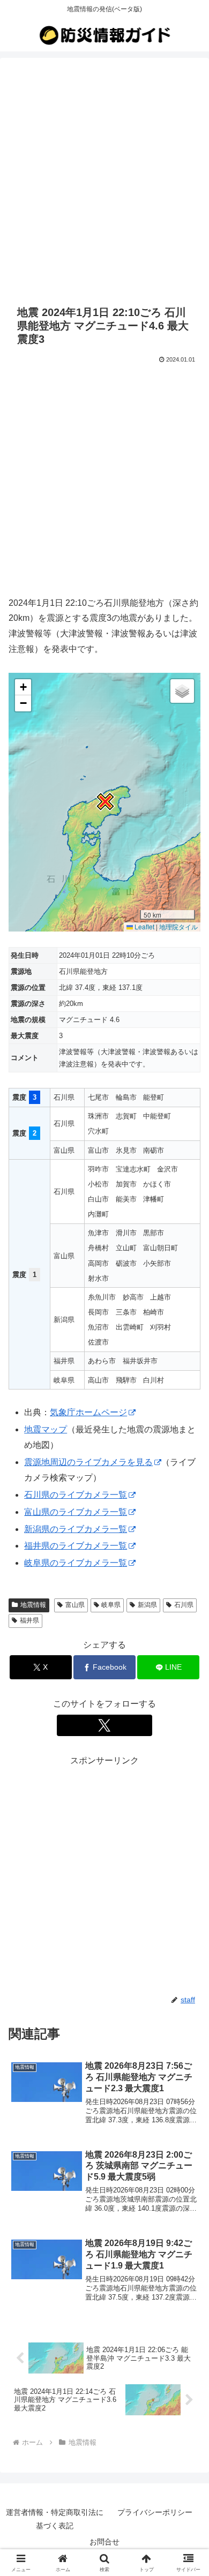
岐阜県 (111, 1605)
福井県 (29, 1620)
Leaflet (144, 926)
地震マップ (46, 1429)
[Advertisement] (104, 179)
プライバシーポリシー (155, 2512)
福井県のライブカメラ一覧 (76, 1546)
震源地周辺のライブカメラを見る (88, 1462)
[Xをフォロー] (104, 1725)
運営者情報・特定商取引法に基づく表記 (55, 2519)
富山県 (75, 1605)
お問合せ (104, 2542)
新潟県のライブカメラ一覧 (76, 1529)
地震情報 (33, 1605)
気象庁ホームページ (88, 1412)
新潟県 (147, 1605)
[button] (104, 802)
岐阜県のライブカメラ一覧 (76, 1563)
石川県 (184, 1605)
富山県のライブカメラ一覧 (76, 1512)
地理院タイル (178, 926)
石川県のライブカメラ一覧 (76, 1495)
